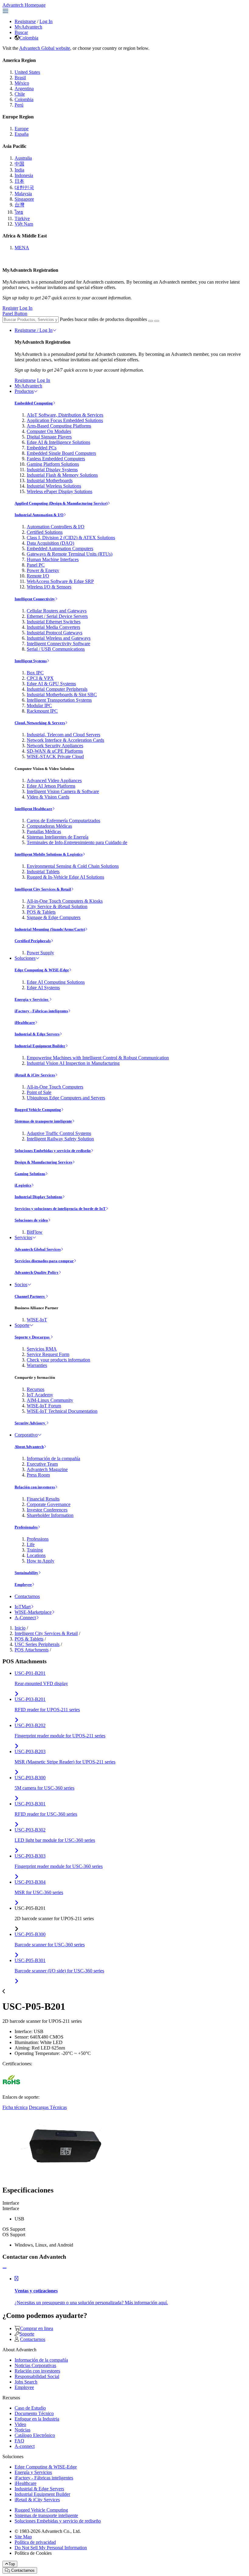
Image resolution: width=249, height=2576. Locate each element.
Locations (36, 1555)
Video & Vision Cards (48, 797)
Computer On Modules (49, 431)
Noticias (22, 2430)
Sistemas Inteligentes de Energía (58, 837)
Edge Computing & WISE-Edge (42, 970)
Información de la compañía (53, 1458)
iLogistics (23, 1185)
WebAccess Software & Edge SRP (60, 581)
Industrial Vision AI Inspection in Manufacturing (73, 1063)
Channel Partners (30, 1296)
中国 (19, 164)
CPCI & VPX (40, 678)
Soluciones (25, 958)
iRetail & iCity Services (35, 1075)
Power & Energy (43, 570)
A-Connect (25, 1618)
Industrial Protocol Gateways (55, 633)
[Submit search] (151, 321)
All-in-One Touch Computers (55, 1087)
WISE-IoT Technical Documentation (62, 1411)
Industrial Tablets (43, 872)
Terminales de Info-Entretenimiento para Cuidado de (77, 842)
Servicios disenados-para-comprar (44, 1261)
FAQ (19, 2441)
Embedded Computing (34, 403)
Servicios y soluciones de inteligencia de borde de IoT (60, 1209)
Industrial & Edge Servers (37, 1034)
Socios (21, 1285)
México (22, 83)
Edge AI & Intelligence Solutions (58, 442)
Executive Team (42, 1464)
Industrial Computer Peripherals (57, 689)
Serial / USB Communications (56, 649)
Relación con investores (35, 1487)
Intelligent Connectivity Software (58, 644)
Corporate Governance (49, 1504)
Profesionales (26, 1527)
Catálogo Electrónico (35, 2435)
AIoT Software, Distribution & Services (65, 415)
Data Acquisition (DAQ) (50, 543)
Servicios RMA (42, 1349)
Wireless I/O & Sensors (49, 587)
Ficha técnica (15, 2107)
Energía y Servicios (32, 999)
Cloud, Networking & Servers (40, 723)
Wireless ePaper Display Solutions (60, 491)
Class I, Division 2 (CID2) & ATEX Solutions (71, 538)
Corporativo (26, 1435)
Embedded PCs (42, 448)
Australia (23, 158)
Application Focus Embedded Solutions (65, 420)
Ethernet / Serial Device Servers (57, 616)
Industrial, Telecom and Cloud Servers (63, 735)
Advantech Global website (45, 48)
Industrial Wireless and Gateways (59, 638)
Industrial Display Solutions (38, 1197)
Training (35, 1550)
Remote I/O (38, 576)
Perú (19, 105)
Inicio (20, 1628)
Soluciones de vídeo (31, 1220)
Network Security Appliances (55, 746)
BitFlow (35, 1232)
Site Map (23, 2537)
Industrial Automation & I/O (39, 515)
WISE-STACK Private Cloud (55, 756)
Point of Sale (39, 1092)
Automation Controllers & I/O (56, 527)
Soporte (22, 1325)
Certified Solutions (45, 532)
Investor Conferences (47, 1510)
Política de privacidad (35, 2542)
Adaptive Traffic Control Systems (59, 1133)
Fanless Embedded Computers (56, 459)
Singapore (24, 199)
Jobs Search (26, 2382)
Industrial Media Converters (53, 627)
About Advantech (29, 1447)
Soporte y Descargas (32, 1337)
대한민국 (24, 187)
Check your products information (58, 1360)
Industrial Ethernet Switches (54, 622)
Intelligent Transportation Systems (59, 700)
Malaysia (23, 194)
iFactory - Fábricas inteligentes (41, 1011)
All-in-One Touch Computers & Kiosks (65, 901)
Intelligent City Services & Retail (43, 889)
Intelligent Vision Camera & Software (63, 791)
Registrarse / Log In (34, 330)
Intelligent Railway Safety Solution (60, 1139)
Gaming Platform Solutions (53, 464)
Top (12, 2564)
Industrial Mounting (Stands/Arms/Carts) (50, 929)
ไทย (19, 212)
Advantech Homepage (24, 5)
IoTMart (23, 1607)
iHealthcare (25, 1022)
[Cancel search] (157, 321)
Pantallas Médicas (44, 831)
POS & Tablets (41, 912)
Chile (20, 94)
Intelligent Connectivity (35, 599)
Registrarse (25, 21)
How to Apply (41, 1561)
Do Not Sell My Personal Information (51, 2548)
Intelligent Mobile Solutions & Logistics (49, 854)
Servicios (23, 1237)
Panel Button (15, 313)
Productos (24, 391)
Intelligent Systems (31, 661)
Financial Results (43, 1499)
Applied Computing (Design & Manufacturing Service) (61, 503)
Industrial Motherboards (50, 480)
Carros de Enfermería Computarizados (63, 821)
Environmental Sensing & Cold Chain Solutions (73, 866)
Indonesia (24, 175)
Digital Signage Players (49, 437)
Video (20, 2424)
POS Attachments (32, 1650)
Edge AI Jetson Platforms (51, 786)
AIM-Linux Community (50, 1400)
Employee (23, 1584)
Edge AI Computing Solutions (56, 982)
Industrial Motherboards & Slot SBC (62, 695)
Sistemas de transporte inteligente (43, 1121)
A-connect (25, 2446)
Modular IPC (39, 705)
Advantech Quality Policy (37, 1272)
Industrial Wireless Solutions (54, 486)
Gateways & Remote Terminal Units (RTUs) (70, 554)
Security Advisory (30, 1423)
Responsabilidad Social (37, 2376)
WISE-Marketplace (33, 1612)
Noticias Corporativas (35, 2365)
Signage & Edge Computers (54, 917)
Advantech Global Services (38, 1249)
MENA (22, 248)
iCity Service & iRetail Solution (57, 906)
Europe (22, 129)
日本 (19, 181)
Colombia (29, 38)
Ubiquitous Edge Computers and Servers (66, 1098)
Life (31, 1544)
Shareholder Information (50, 1515)
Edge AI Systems (43, 988)
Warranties (37, 1365)
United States (27, 72)
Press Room (38, 1475)
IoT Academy (40, 1395)
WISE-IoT (37, 1320)
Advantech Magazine (47, 1469)
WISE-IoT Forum (44, 1406)
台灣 (19, 205)
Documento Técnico (34, 2413)
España (22, 134)
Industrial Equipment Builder (40, 1046)
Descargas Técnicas (48, 2107)
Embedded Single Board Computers (61, 453)
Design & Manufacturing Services (43, 1162)
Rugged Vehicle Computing (38, 1110)
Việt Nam (24, 224)
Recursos (36, 1389)
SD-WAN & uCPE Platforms (55, 751)
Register (10, 308)
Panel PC (36, 565)
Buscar (21, 32)
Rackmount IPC (42, 711)
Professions (38, 1539)
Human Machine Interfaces (53, 559)
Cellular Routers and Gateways (57, 611)
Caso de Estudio (30, 2408)
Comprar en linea (37, 2328)
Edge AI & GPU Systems (51, 684)
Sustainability (26, 1573)
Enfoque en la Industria (37, 2419)
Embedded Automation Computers (60, 549)
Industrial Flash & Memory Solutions (62, 475)
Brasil (20, 78)
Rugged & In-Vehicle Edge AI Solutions (65, 877)
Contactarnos (27, 1596)
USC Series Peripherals (37, 1644)
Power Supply (40, 953)
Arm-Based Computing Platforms (59, 426)
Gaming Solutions (30, 1174)
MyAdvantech (28, 27)
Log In (46, 21)
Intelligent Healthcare (33, 809)
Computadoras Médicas (49, 826)
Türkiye (22, 218)
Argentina (24, 89)
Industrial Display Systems (52, 470)
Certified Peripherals (33, 941)
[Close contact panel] (5, 2268)
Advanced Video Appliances (54, 780)
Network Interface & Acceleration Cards (65, 740)
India (19, 170)
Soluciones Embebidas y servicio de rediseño (53, 1151)
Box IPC (35, 673)
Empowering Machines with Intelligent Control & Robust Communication (98, 1058)
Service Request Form (48, 1354)
